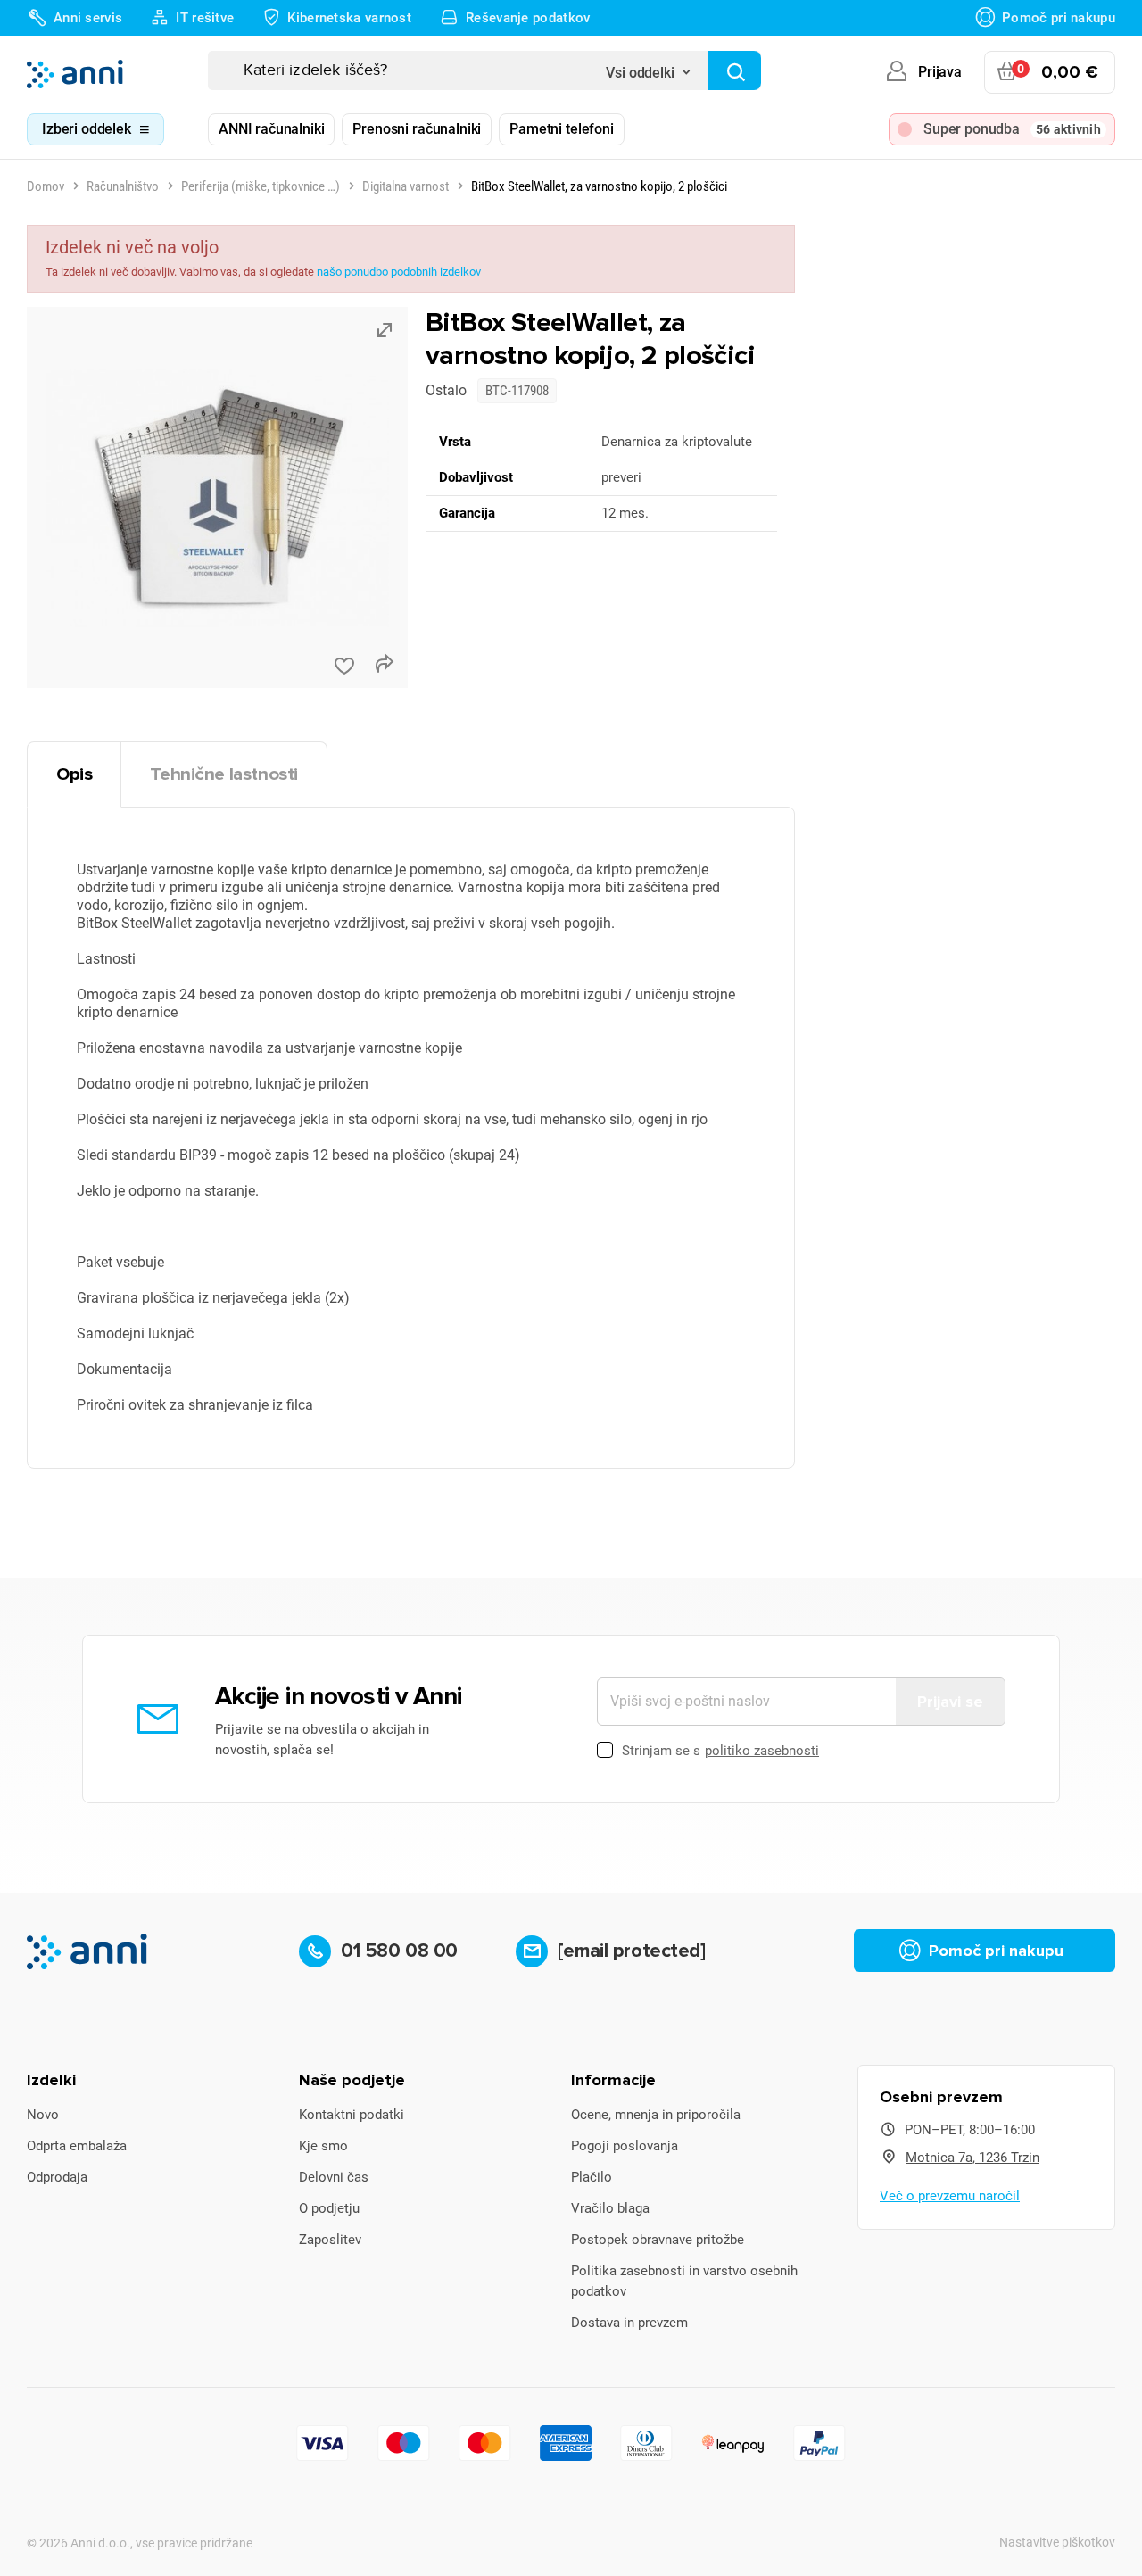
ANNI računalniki (271, 129)
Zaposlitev (330, 2240)
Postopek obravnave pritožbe (658, 2240)
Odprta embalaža (77, 2146)
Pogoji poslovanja (625, 2146)
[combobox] (650, 67)
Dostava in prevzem (629, 2323)
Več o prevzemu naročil (950, 2196)
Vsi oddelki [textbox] (640, 73)
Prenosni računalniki (417, 129)
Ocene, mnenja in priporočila (656, 2115)
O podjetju (329, 2208)
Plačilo (592, 2177)
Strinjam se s (720, 1751)
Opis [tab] (74, 774)
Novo (43, 2115)
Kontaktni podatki (352, 2115)
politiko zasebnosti (762, 1751)
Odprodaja (57, 2177)
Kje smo (323, 2146)
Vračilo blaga (610, 2208)
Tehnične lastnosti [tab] (224, 774)
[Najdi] (734, 70)
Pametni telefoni (561, 129)
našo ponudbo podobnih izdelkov (399, 272)
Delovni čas (334, 2177)
